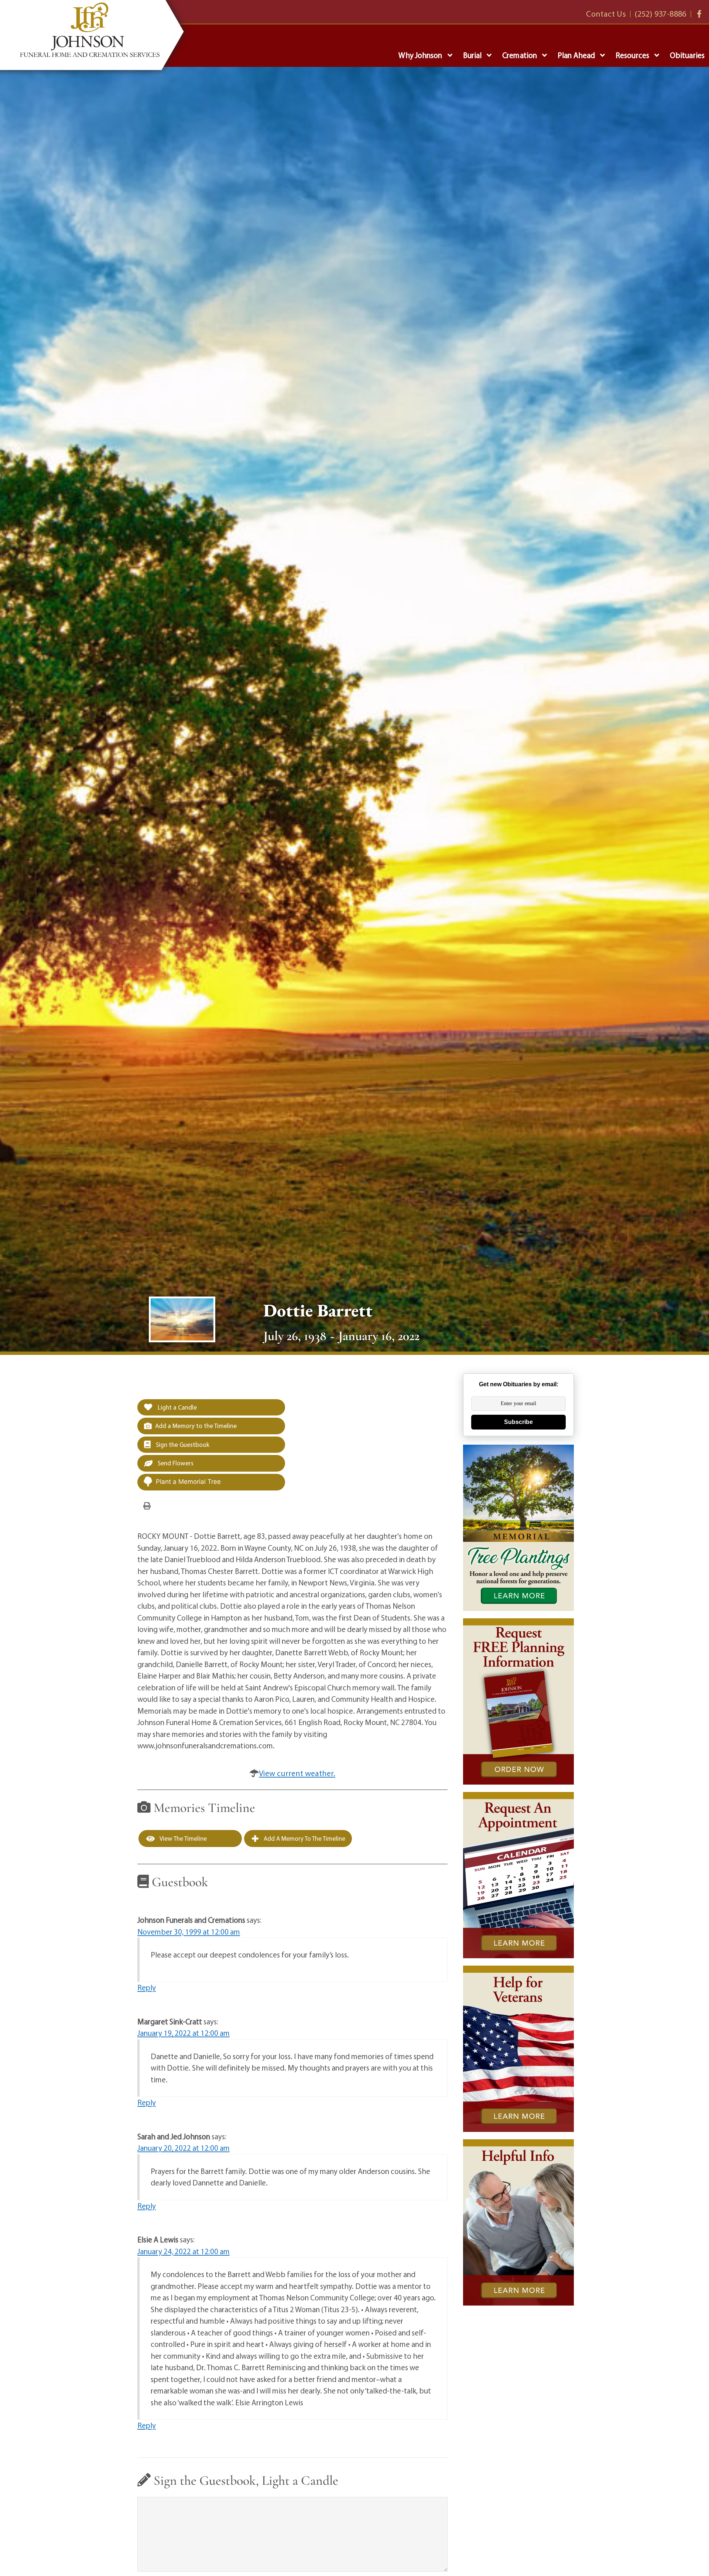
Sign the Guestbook (182, 1444)
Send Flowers (175, 1463)
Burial (472, 55)
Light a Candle (177, 1407)
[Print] (147, 1505)
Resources (632, 55)
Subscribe (518, 1422)
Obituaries (687, 55)
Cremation (520, 55)
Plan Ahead (576, 55)
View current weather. (297, 1773)
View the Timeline (183, 1838)
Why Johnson (420, 55)
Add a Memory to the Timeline (196, 1426)
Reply (147, 1987)
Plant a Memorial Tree (188, 1482)
